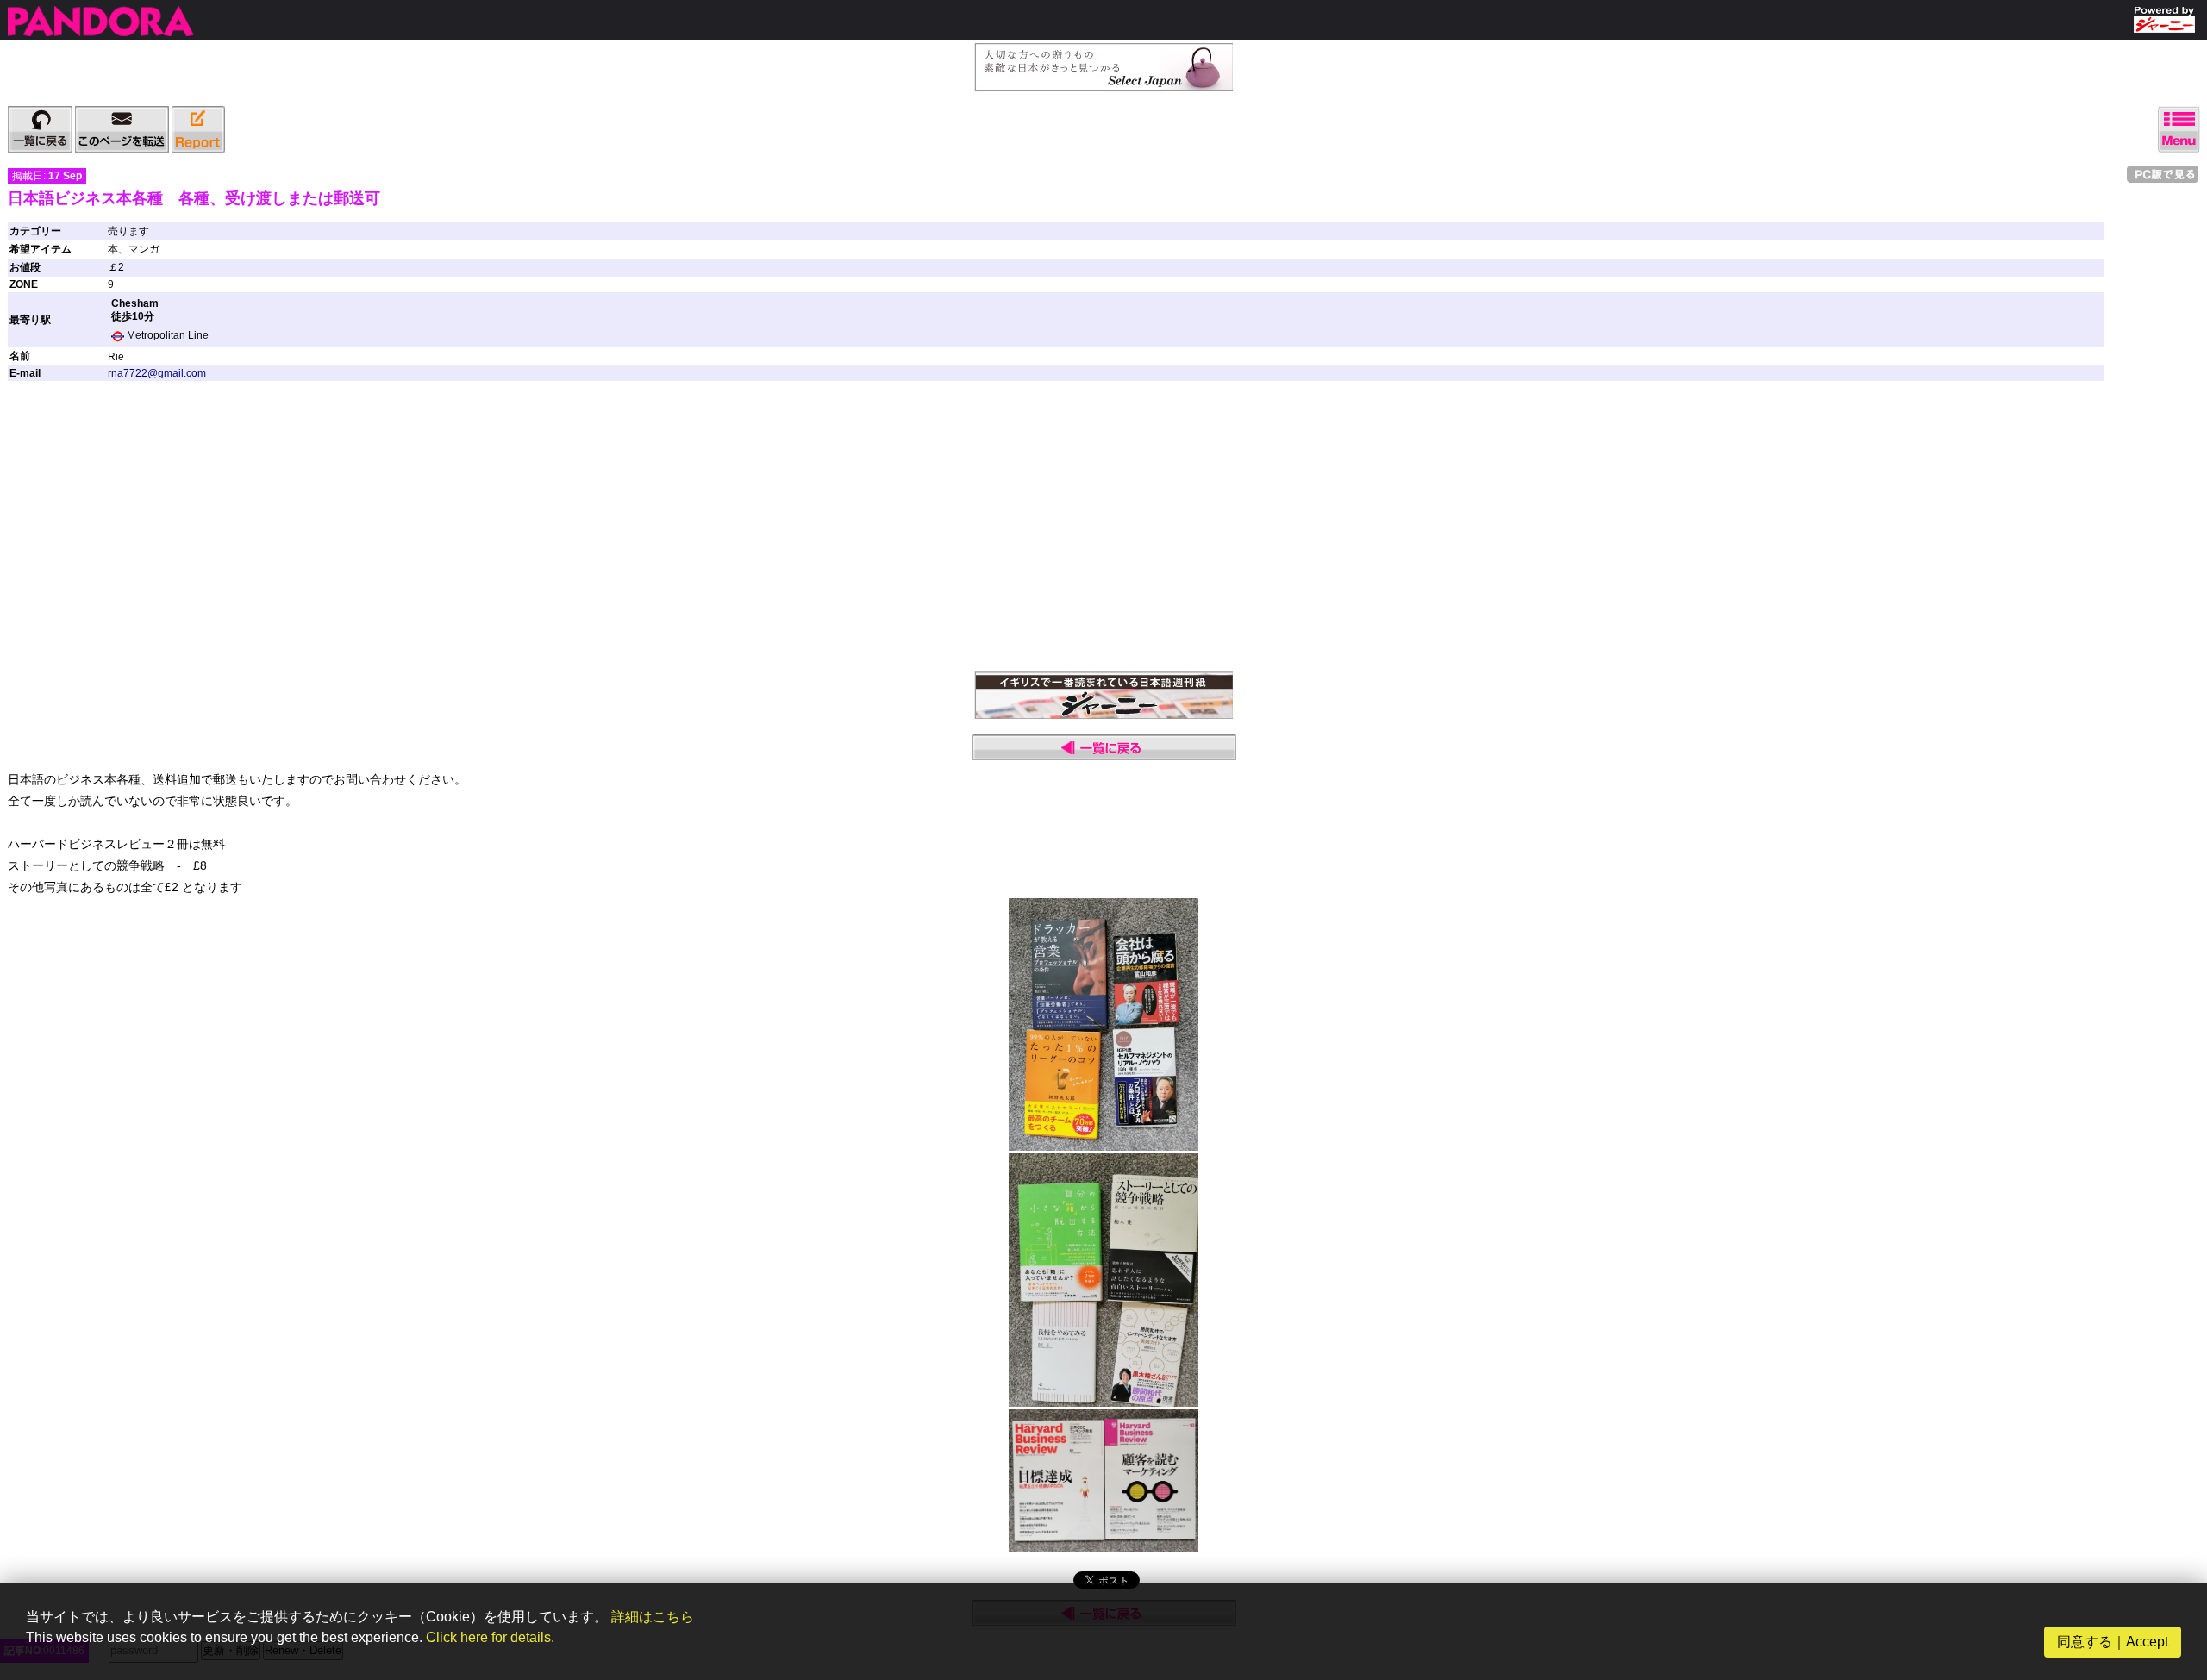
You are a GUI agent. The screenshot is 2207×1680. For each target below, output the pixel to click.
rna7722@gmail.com (157, 373)
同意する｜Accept (2113, 1642)
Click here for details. (490, 1637)
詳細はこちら (653, 1617)
